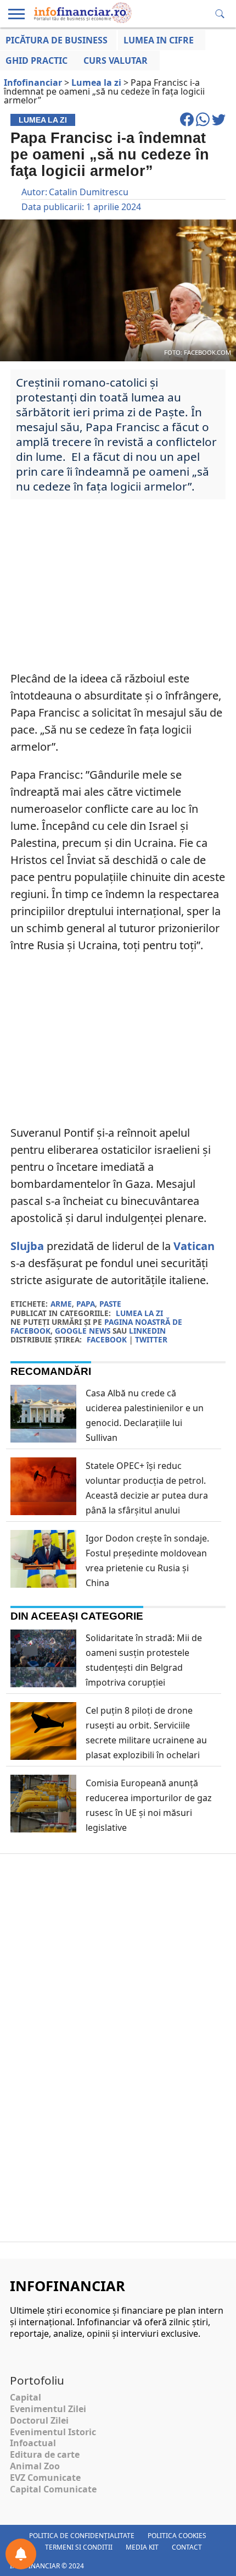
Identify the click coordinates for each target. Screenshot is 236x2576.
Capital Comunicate (53, 2489)
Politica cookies (177, 2536)
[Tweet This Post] (219, 124)
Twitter (151, 1339)
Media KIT (142, 2547)
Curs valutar (116, 60)
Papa (86, 1304)
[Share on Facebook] (188, 124)
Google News (83, 1331)
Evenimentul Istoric (53, 2432)
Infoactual (33, 2443)
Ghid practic (36, 60)
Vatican (194, 1246)
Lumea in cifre (159, 40)
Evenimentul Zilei (48, 2409)
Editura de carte (45, 2454)
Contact (187, 2547)
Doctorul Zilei (39, 2420)
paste (110, 1304)
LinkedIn (147, 1331)
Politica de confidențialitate (82, 2536)
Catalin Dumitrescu (89, 192)
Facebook (107, 1339)
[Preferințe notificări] (21, 2554)
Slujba (27, 1246)
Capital (26, 2397)
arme (61, 1304)
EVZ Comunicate (45, 2478)
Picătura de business (57, 40)
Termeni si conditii (79, 2547)
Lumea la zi (139, 1313)
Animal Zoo (35, 2466)
